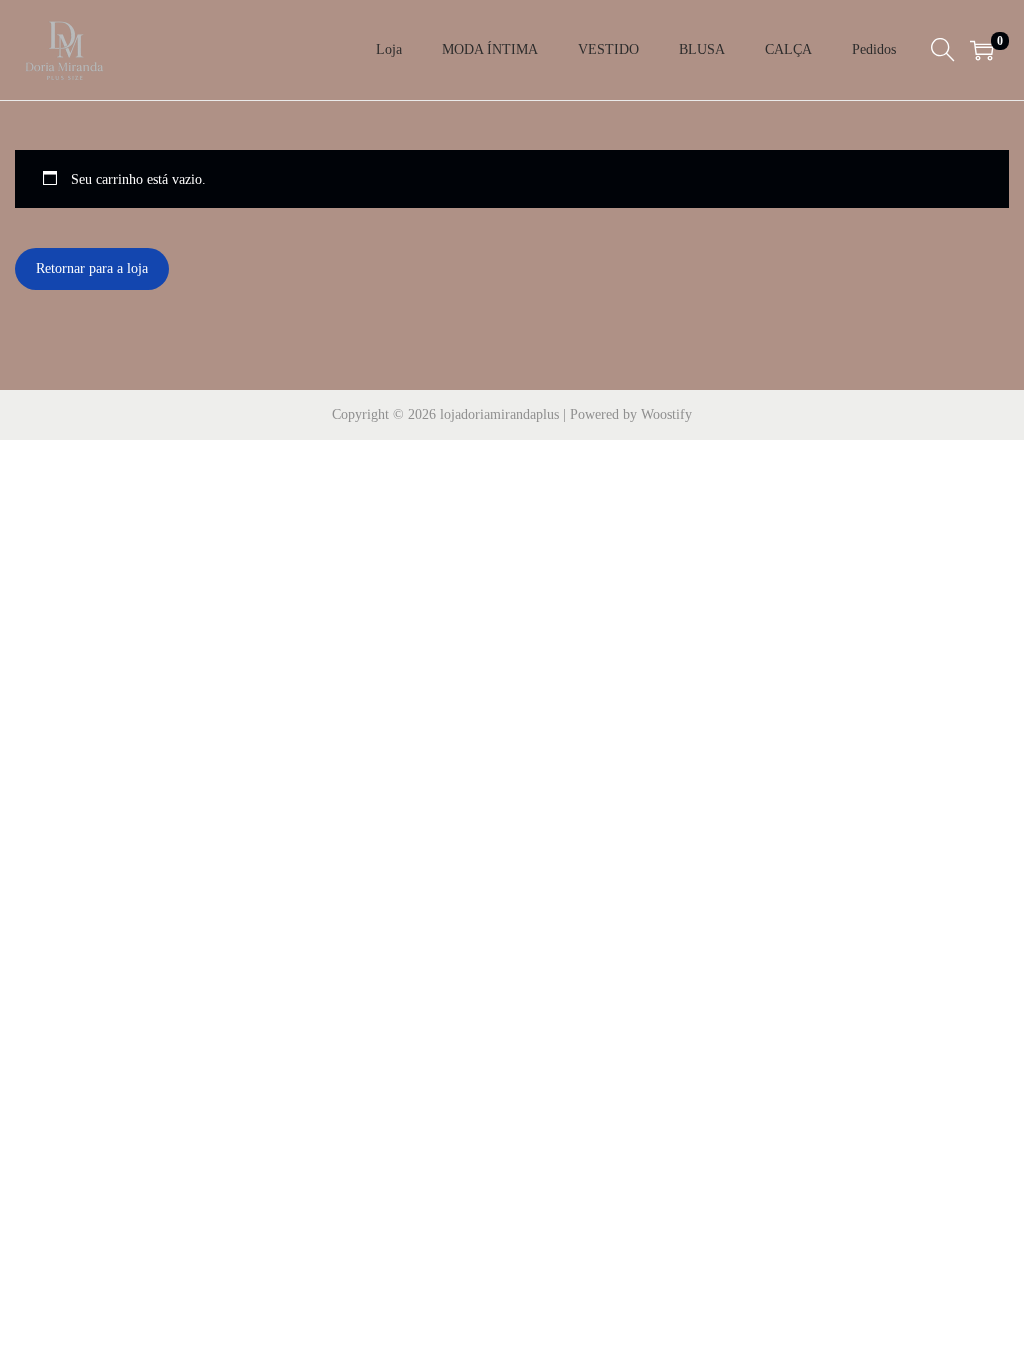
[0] (982, 50)
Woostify (666, 414)
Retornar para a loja (92, 268)
